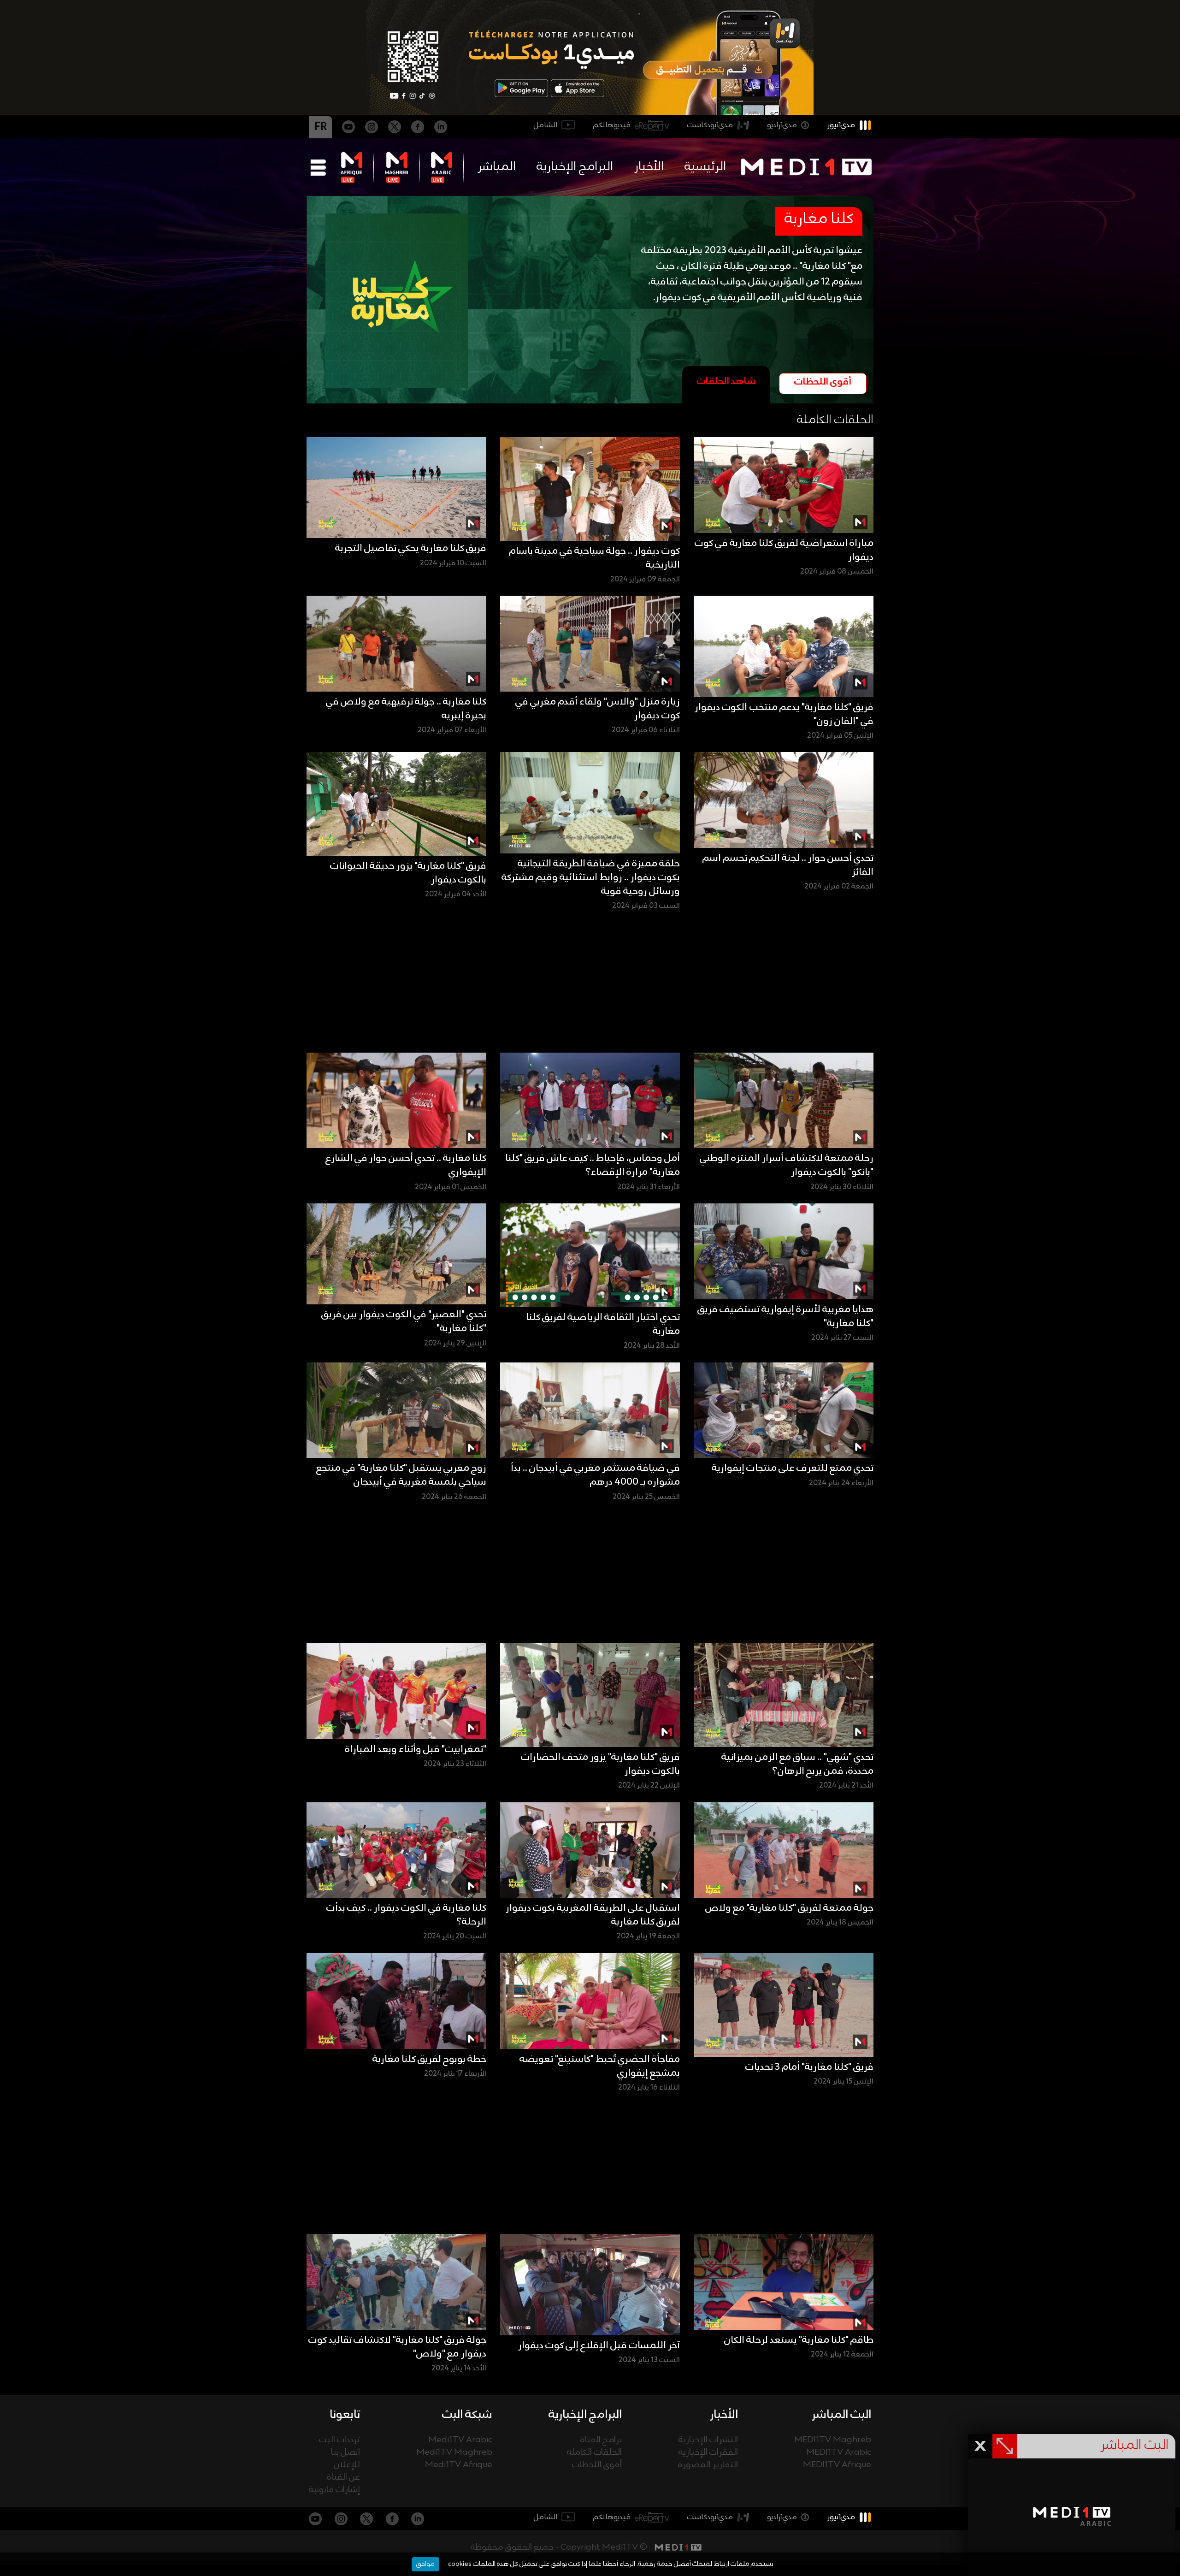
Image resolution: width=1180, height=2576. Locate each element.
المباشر (497, 167)
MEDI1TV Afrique (837, 2465)
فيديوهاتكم (612, 125)
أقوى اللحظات (597, 2465)
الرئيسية (705, 167)
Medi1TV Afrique (459, 2465)
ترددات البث (339, 2440)
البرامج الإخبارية (575, 167)
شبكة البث (467, 2415)
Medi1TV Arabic (460, 2440)
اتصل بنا (345, 2453)
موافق (425, 2564)
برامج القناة (601, 2440)
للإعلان (347, 2465)
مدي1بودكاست (710, 125)
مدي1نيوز (841, 125)
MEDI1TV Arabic (839, 2453)
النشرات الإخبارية (708, 2440)
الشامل (546, 125)
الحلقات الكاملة (594, 2453)
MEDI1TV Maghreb (833, 2440)
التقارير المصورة (708, 2465)
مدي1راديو (782, 125)
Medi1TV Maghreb (454, 2453)
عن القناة (343, 2478)
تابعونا (345, 2415)
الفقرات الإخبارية (708, 2453)
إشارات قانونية (334, 2490)
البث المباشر (841, 2415)
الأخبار (649, 167)
